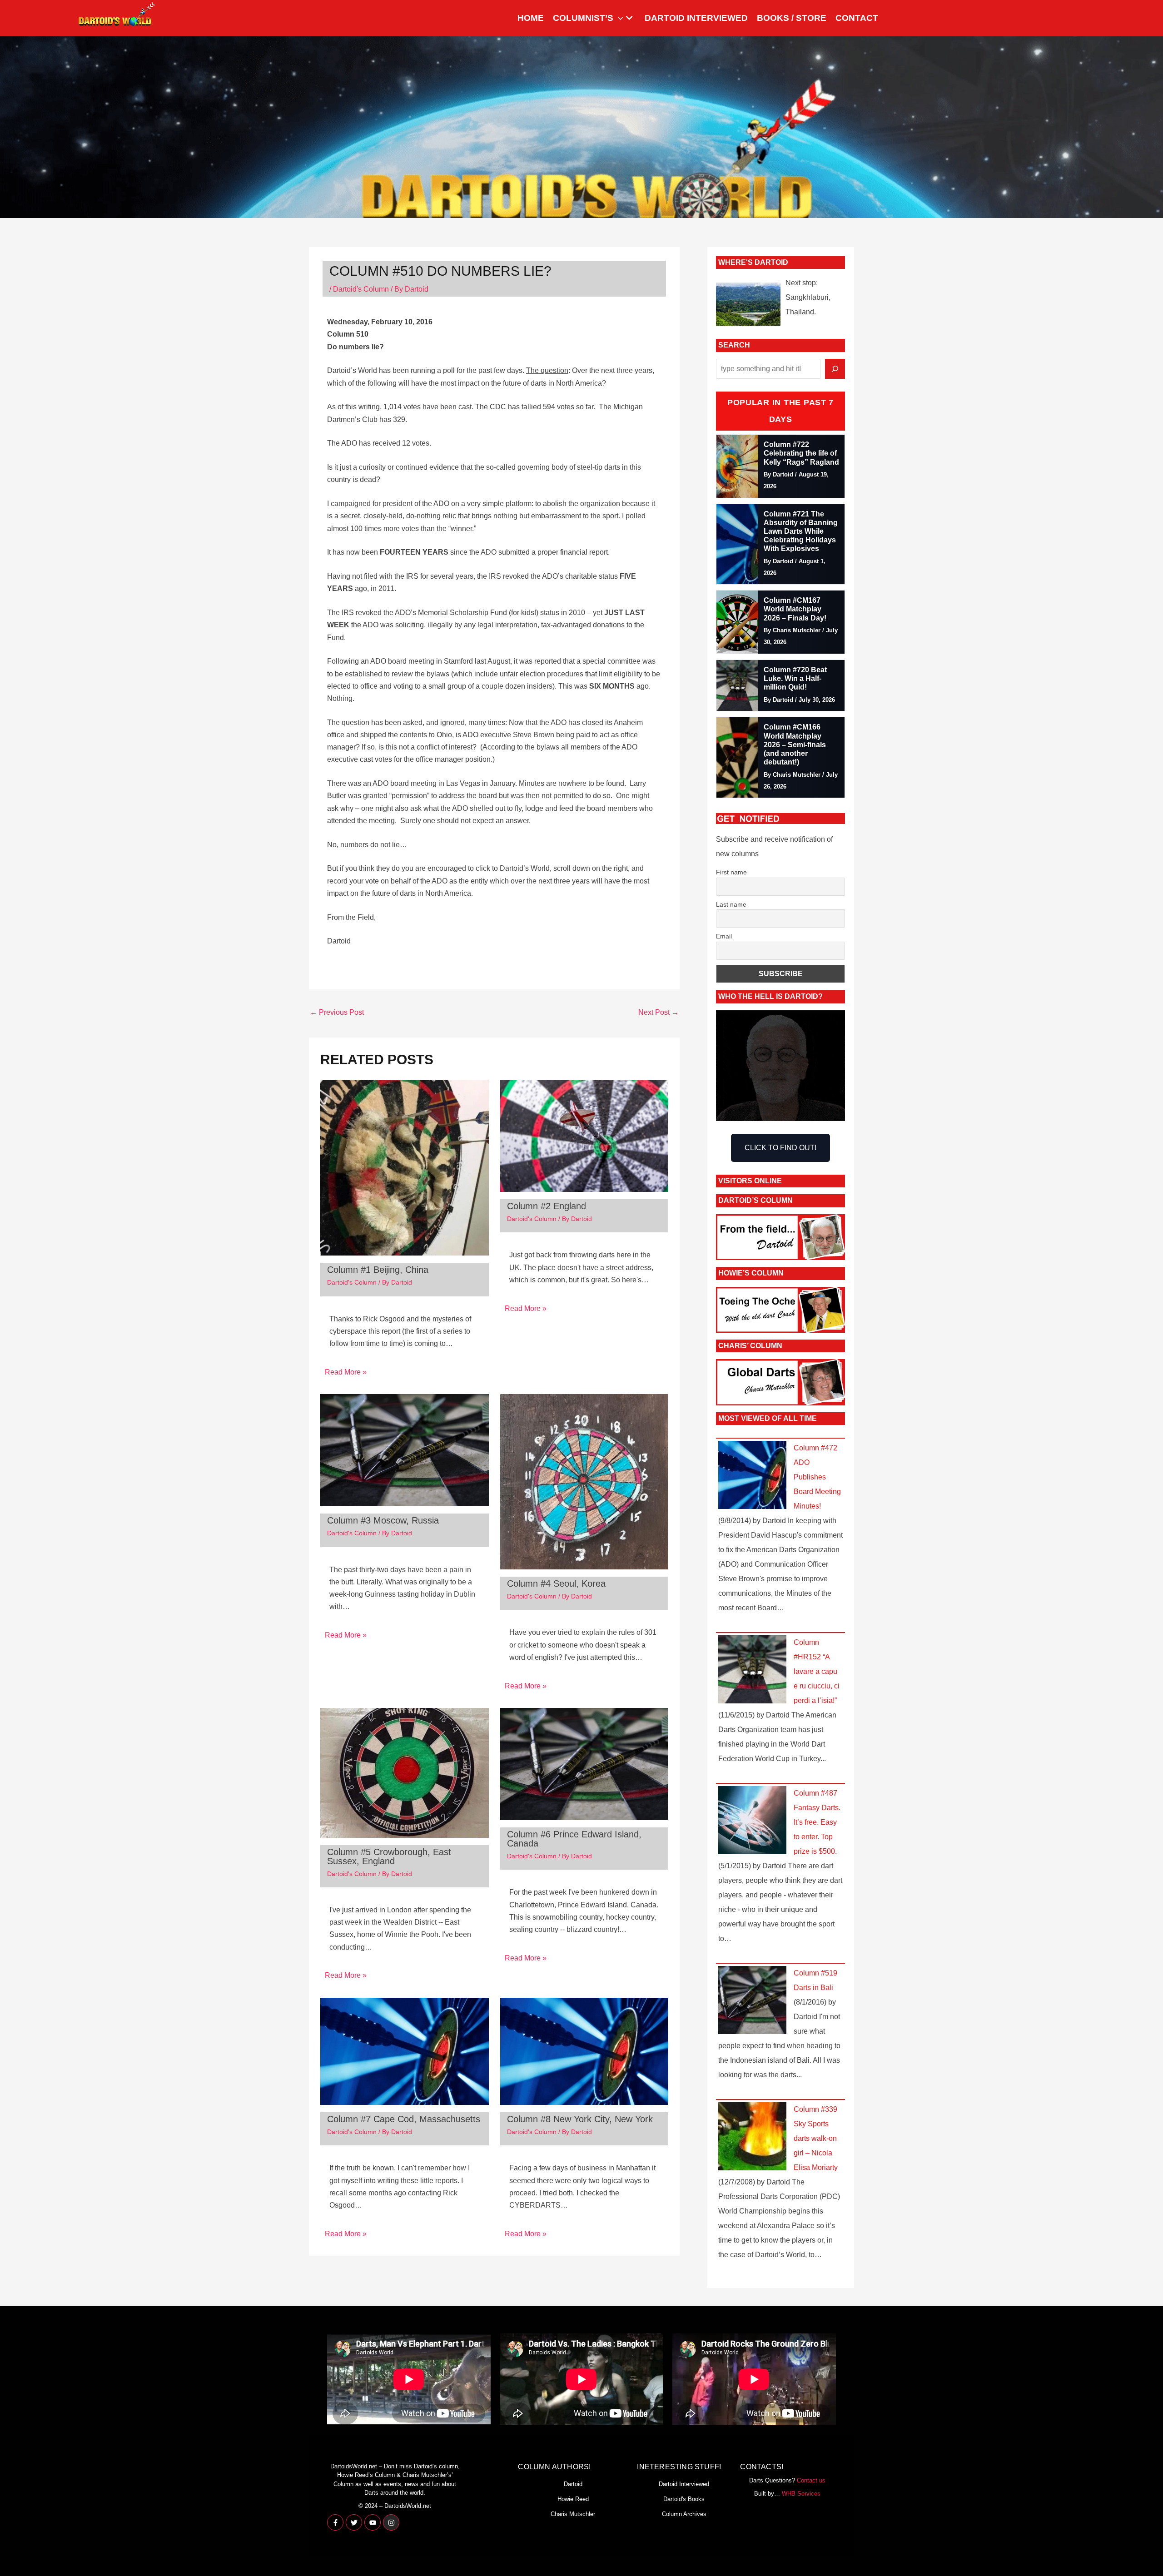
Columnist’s (583, 18)
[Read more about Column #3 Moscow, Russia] (405, 1450)
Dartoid (573, 2484)
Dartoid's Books (684, 2499)
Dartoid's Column (361, 289)
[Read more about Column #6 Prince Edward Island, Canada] (584, 1764)
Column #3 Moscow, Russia (383, 1520)
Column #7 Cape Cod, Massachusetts (404, 2119)
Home (531, 18)
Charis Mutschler (573, 2514)
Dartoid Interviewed (696, 18)
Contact (857, 18)
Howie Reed (573, 2499)
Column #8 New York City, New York (580, 2119)
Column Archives (684, 2514)
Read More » (346, 1372)
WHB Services (801, 2494)
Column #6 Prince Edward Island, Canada (574, 1839)
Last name (731, 904)
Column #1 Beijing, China (378, 1270)
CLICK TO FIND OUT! (780, 1148)
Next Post (659, 1012)
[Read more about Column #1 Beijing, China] (405, 1167)
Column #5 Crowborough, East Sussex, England (389, 1856)
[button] (618, 18)
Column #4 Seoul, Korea (556, 1583)
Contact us (811, 2480)
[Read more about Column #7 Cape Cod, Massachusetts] (405, 2051)
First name (731, 872)
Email (724, 936)
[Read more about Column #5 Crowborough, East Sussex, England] (405, 1772)
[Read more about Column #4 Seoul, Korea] (584, 1481)
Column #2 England (547, 1206)
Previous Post (337, 1012)
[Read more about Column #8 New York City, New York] (584, 2051)
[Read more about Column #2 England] (584, 1135)
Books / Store (792, 18)
